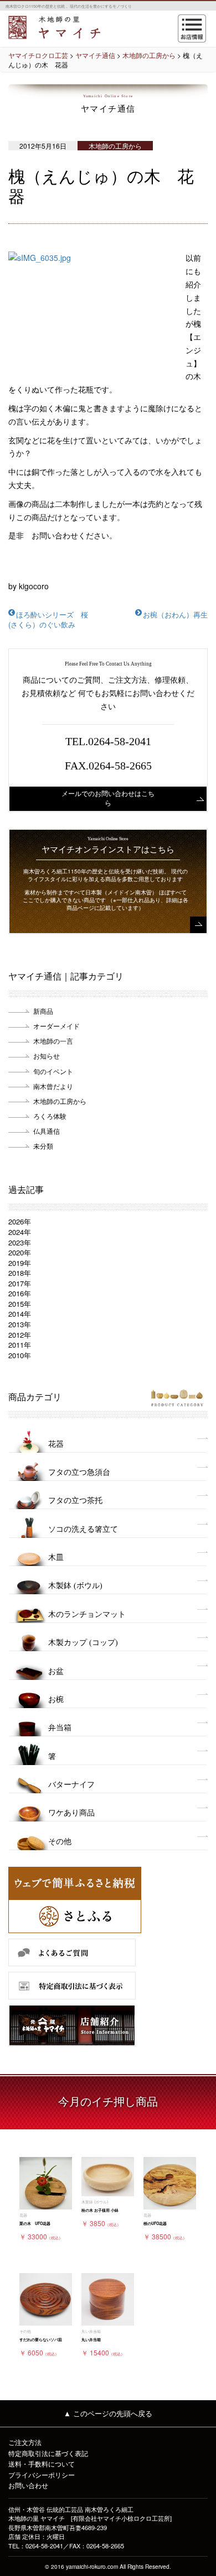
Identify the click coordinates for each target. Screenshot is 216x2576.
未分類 (43, 1146)
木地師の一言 (53, 1041)
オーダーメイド (56, 1026)
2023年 (20, 1242)
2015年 (20, 1304)
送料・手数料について (42, 2464)
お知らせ (47, 1056)
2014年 (20, 1314)
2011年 (20, 1345)
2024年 (20, 1232)
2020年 (20, 1252)
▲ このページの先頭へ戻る (108, 2413)
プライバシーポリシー (42, 2475)
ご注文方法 (25, 2442)
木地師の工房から (60, 1101)
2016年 (20, 1293)
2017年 (20, 1283)
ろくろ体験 (50, 1116)
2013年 (20, 1324)
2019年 (20, 1263)
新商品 (43, 1011)
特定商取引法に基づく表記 (48, 2453)
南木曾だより (53, 1086)
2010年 (20, 1355)
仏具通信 (47, 1131)
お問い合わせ (28, 2485)
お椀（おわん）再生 (175, 614)
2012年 (20, 1335)
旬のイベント (53, 1071)
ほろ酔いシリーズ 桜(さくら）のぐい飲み (48, 620)
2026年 (20, 1221)
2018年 (20, 1273)
